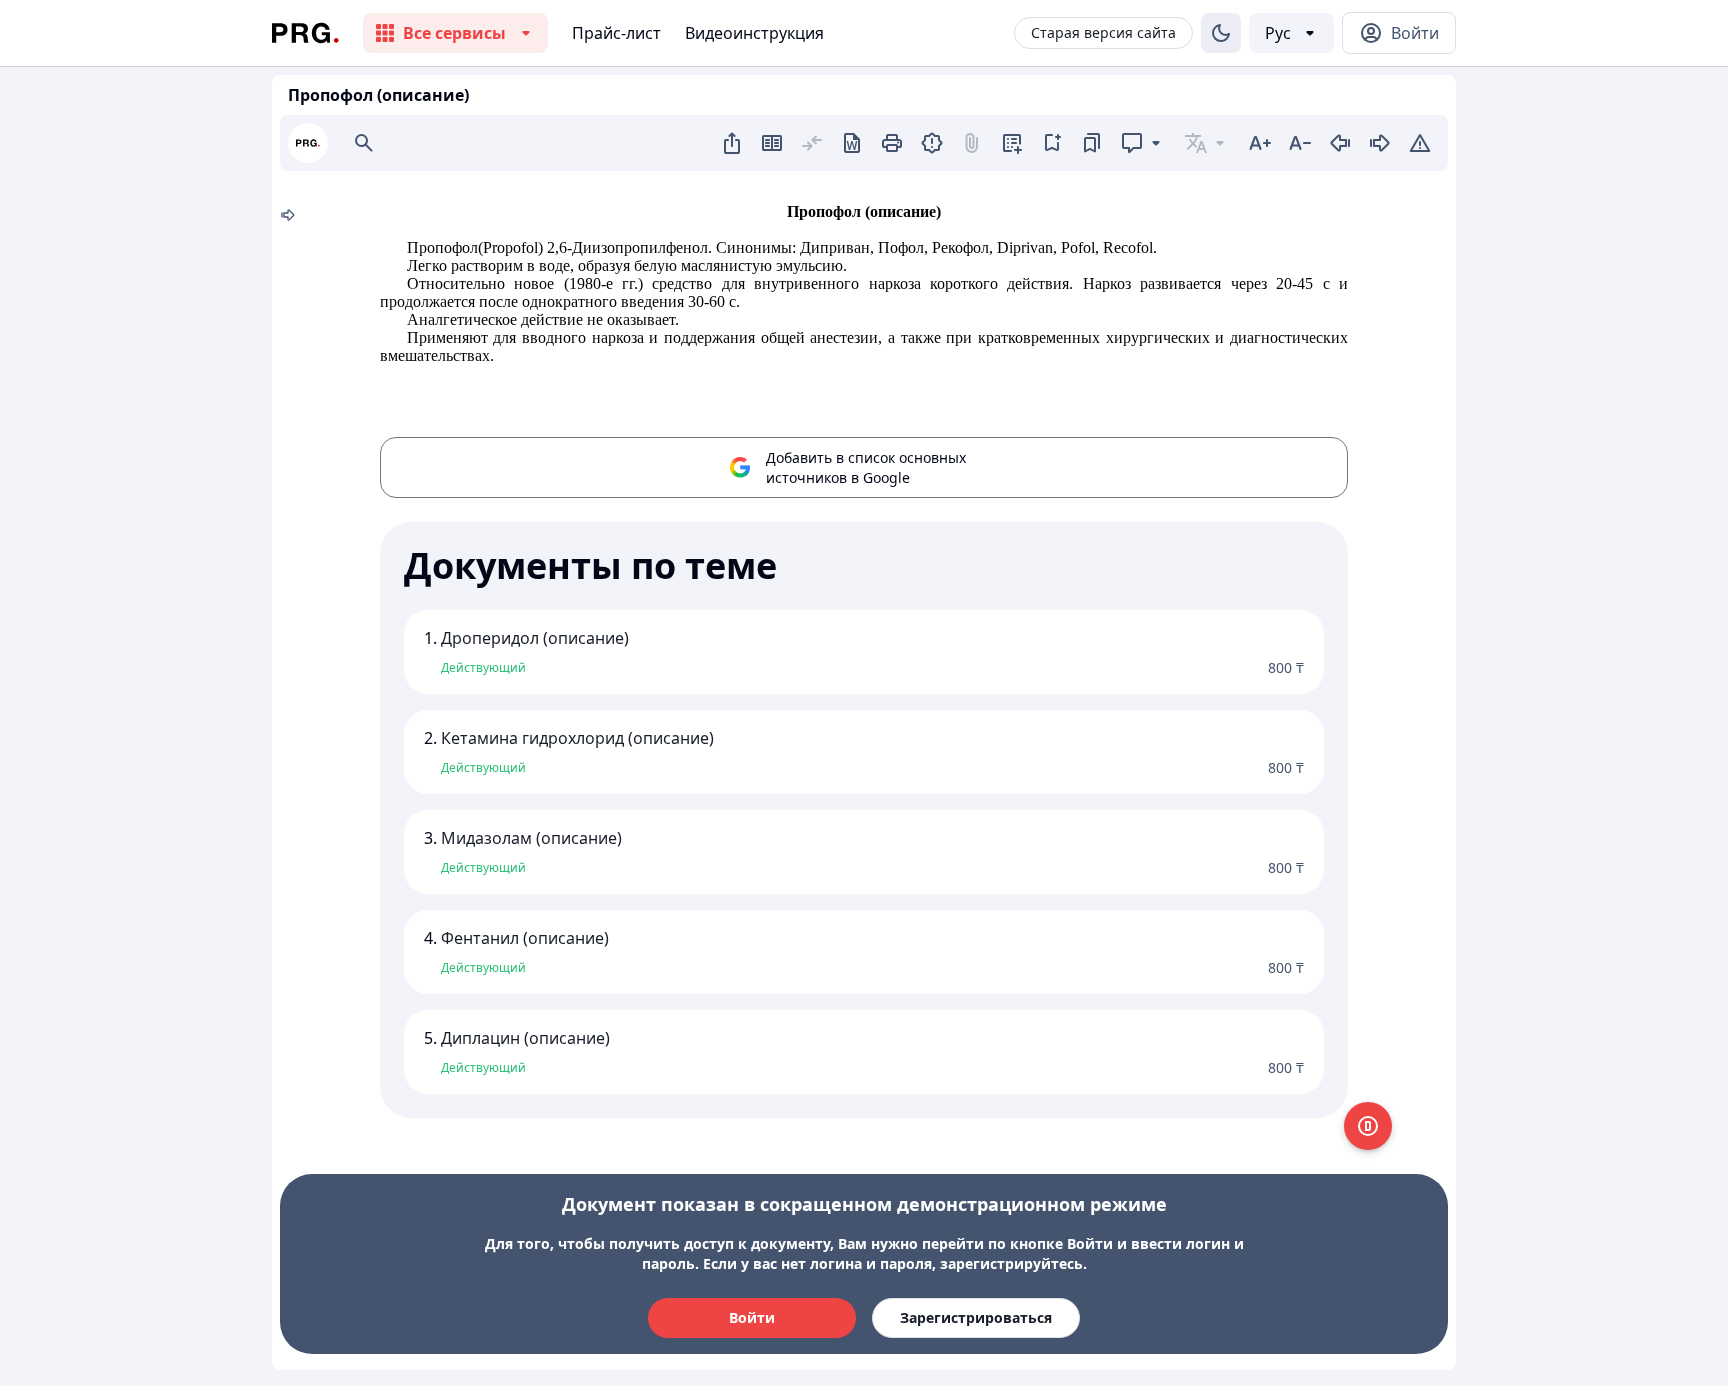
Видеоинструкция (754, 33)
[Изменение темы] (1221, 33)
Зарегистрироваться (976, 1317)
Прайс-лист (616, 33)
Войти (752, 1317)
